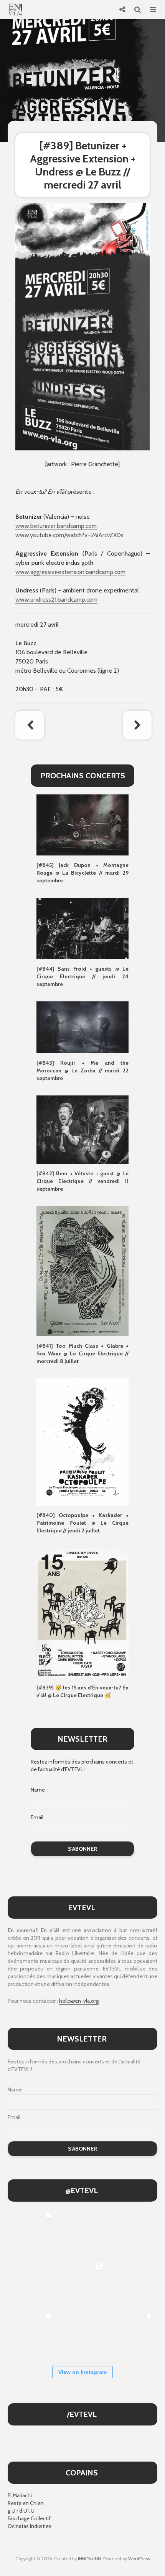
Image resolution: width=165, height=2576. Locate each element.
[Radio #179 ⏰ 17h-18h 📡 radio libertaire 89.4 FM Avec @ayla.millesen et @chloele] (82, 2234)
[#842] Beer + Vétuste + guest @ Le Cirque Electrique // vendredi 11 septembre (82, 1181)
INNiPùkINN (89, 2559)
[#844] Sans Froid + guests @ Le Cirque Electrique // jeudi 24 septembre (82, 976)
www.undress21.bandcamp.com (56, 600)
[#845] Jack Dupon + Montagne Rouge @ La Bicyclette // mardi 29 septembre (82, 873)
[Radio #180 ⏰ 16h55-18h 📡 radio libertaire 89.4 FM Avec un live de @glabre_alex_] (32, 2234)
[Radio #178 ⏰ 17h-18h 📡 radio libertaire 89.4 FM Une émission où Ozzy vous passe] (132, 2234)
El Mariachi (20, 2495)
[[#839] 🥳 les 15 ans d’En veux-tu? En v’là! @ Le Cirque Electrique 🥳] (82, 1612)
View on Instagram (82, 2372)
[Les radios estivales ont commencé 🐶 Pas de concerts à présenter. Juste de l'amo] (32, 2284)
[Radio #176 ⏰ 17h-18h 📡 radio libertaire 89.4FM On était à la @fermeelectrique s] (132, 2284)
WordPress (139, 2559)
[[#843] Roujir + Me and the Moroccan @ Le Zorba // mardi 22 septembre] (82, 1027)
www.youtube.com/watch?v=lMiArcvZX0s (69, 535)
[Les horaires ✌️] (132, 2334)
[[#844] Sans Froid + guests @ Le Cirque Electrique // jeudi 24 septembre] (82, 928)
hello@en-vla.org (79, 2001)
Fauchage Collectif (29, 2518)
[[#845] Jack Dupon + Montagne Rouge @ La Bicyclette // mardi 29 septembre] (82, 824)
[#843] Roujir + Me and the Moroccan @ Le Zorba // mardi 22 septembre (82, 1070)
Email (37, 1817)
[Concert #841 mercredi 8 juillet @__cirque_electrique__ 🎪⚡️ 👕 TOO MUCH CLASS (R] (32, 2334)
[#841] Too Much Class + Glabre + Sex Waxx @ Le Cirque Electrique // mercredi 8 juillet (82, 1353)
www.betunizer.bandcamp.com (56, 526)
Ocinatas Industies (30, 2526)
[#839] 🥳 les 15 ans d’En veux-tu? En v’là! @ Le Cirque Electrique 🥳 (82, 1691)
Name (38, 1790)
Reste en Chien (26, 2503)
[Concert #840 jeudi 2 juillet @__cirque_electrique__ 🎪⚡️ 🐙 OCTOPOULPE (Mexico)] (82, 2334)
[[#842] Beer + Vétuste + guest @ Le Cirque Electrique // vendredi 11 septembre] (82, 1129)
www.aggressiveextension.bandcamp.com (70, 572)
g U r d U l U (21, 2511)
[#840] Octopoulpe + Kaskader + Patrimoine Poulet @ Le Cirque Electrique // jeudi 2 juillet (82, 1523)
